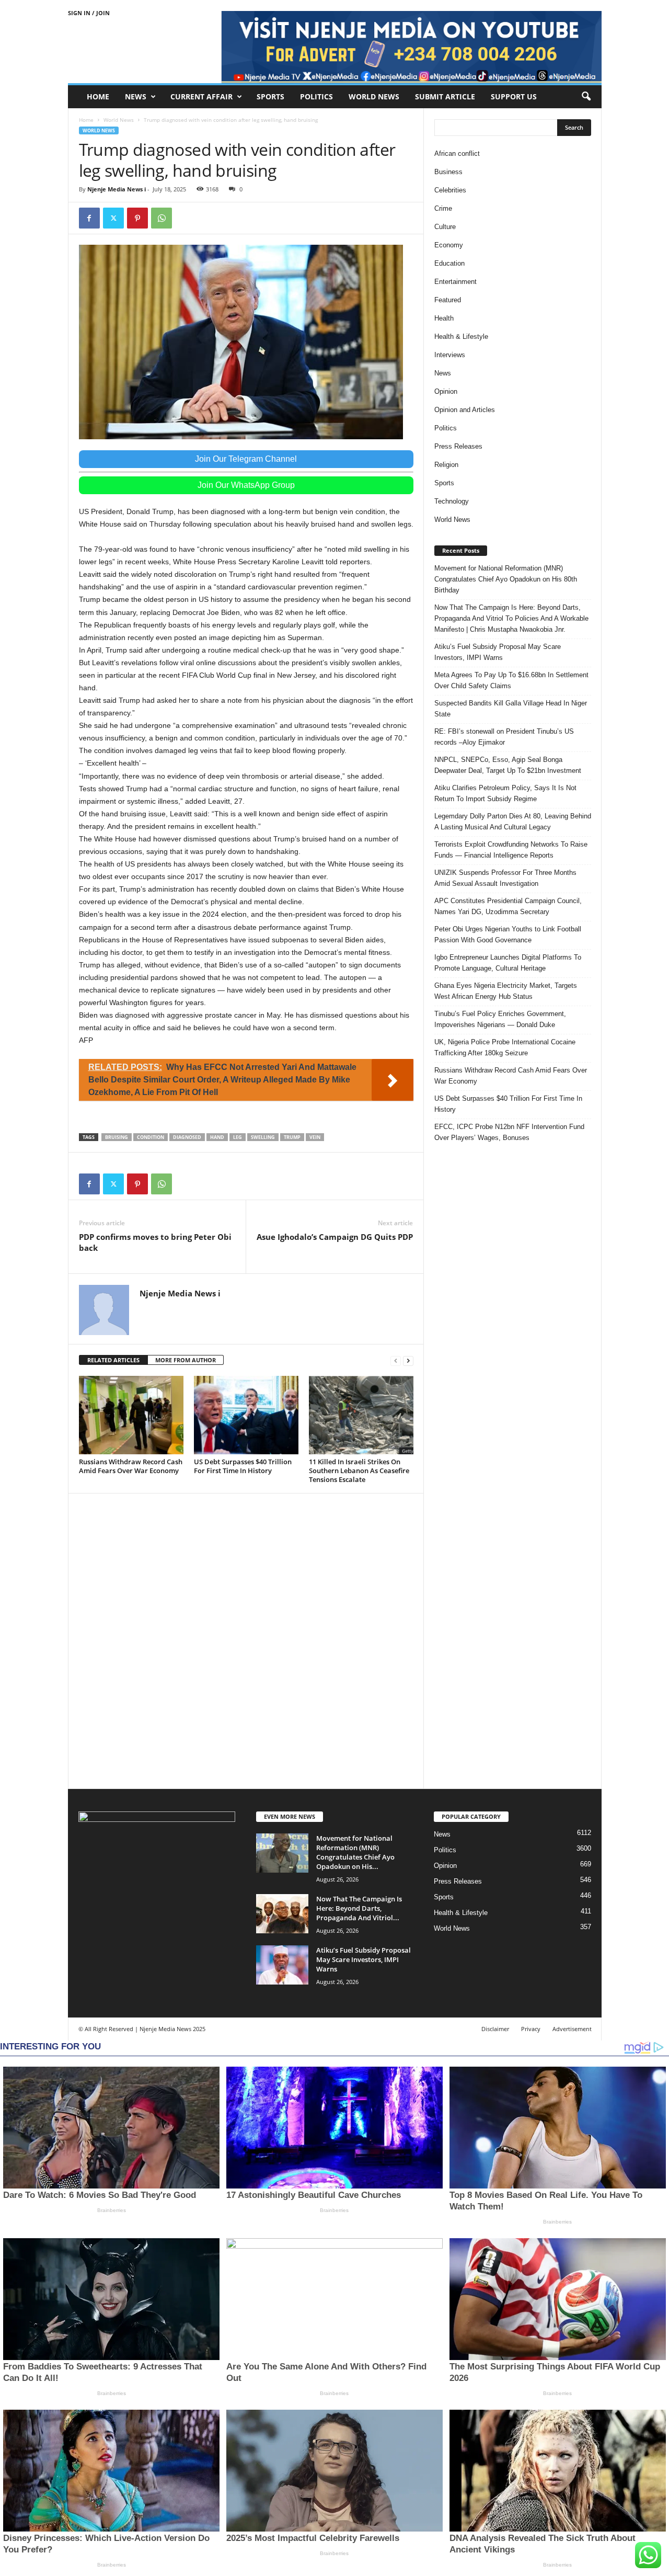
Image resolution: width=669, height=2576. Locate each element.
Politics (316, 96)
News (136, 96)
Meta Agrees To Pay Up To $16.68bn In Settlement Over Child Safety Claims (511, 680)
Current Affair (201, 96)
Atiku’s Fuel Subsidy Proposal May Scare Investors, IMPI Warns (498, 652)
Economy (449, 245)
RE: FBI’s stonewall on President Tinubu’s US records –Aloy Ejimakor (504, 737)
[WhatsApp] (162, 218)
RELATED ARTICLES (113, 1360)
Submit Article (445, 96)
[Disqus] (246, 1639)
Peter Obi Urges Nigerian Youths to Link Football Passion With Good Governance (508, 934)
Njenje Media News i (117, 189)
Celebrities (450, 190)
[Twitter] (113, 218)
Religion (446, 465)
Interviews (450, 355)
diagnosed (187, 1137)
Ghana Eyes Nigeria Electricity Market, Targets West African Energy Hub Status (506, 991)
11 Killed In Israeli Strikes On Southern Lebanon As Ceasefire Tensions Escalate (359, 1471)
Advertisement (572, 2029)
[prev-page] (396, 1360)
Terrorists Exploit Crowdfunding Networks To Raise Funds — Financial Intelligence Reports (511, 850)
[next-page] (408, 1360)
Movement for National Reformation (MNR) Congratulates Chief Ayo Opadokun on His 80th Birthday (506, 579)
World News (374, 96)
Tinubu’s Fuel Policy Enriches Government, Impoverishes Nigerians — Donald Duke (500, 1019)
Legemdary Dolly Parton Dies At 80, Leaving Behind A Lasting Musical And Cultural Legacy (513, 822)
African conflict (457, 153)
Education (449, 263)
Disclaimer (495, 2029)
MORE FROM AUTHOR (186, 1360)
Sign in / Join (89, 13)
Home (98, 96)
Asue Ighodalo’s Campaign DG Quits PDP (335, 1237)
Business (448, 172)
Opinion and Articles (465, 410)
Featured (448, 300)
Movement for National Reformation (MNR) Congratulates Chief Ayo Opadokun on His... (355, 1852)
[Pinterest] (137, 218)
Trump (292, 1137)
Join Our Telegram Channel (246, 459)
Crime (443, 208)
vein (315, 1137)
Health (444, 318)
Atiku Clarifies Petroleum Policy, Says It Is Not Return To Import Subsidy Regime (505, 793)
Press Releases (458, 446)
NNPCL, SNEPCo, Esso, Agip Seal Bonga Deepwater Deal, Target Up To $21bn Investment (508, 765)
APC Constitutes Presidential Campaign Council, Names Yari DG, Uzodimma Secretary (508, 906)
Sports (270, 96)
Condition (151, 1137)
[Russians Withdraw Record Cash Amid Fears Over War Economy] (131, 1415)
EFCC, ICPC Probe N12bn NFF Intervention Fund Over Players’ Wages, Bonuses (509, 1132)
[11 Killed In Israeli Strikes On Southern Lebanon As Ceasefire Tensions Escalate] (361, 1415)
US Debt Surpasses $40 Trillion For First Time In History (243, 1466)
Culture (445, 227)
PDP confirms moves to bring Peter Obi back (155, 1242)
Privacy (531, 2029)
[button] (586, 97)
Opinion (446, 391)
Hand (217, 1137)
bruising (117, 1137)
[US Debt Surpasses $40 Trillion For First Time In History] (246, 1415)
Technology (452, 501)
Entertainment (455, 282)
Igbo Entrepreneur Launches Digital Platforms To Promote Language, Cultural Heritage (508, 963)
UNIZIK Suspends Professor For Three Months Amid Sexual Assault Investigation (505, 878)
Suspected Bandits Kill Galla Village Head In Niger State (511, 709)
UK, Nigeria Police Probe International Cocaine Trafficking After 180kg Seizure (505, 1047)
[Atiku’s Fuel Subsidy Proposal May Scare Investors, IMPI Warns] (282, 1965)
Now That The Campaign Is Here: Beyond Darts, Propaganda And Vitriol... (359, 1908)
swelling (263, 1137)
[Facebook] (89, 218)
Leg (238, 1137)
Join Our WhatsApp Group (246, 485)
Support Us (514, 96)
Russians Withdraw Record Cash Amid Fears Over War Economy (131, 1466)
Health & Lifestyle (461, 337)
